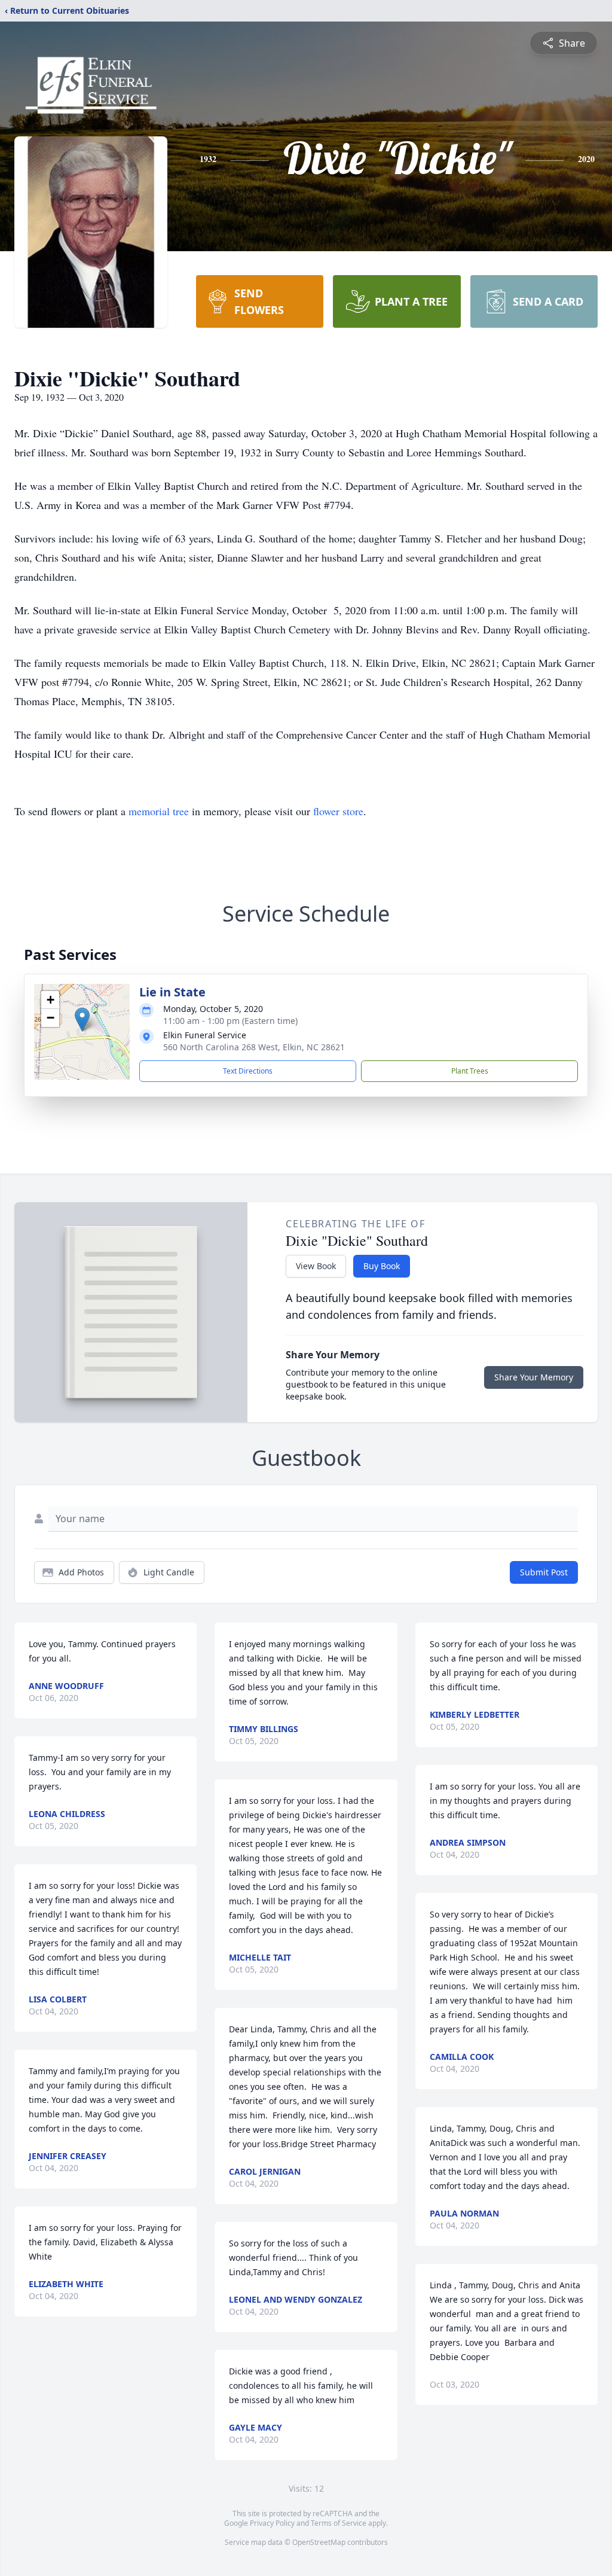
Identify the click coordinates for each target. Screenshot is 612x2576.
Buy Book (382, 1266)
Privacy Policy (272, 2523)
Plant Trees (470, 1071)
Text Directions (248, 1071)
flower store (338, 811)
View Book (316, 1266)
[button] (82, 1019)
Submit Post (544, 1572)
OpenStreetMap (319, 2542)
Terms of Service (339, 2523)
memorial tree (159, 811)
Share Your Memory (534, 1377)
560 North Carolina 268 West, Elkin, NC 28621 (254, 1047)
